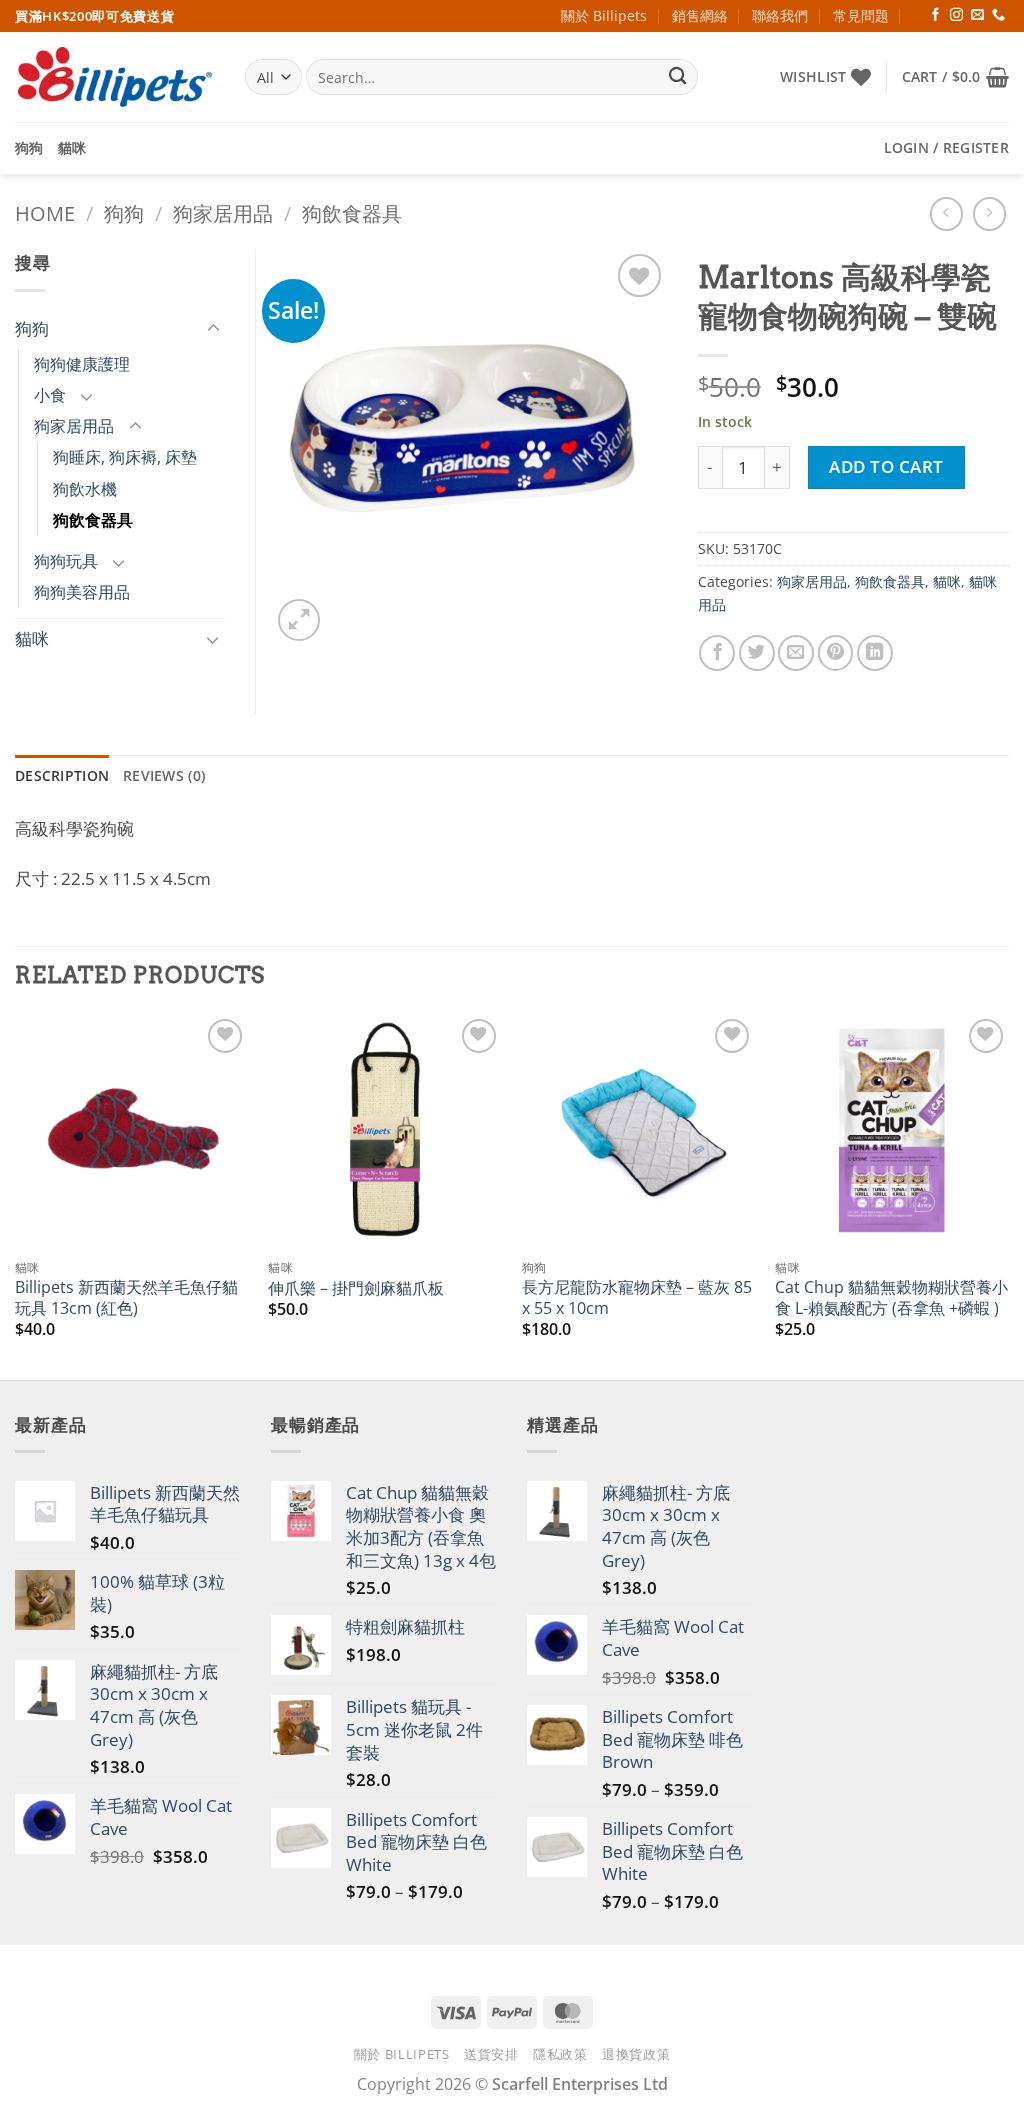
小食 (50, 395)
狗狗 (29, 147)
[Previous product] (990, 214)
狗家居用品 (223, 213)
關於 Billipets (604, 15)
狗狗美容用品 (82, 592)
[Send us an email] (977, 15)
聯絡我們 (780, 15)
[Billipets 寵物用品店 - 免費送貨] (115, 77)
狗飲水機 (85, 489)
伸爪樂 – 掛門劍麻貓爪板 (356, 1288)
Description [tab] (62, 775)
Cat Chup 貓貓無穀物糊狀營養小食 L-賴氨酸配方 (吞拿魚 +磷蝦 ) (891, 1297)
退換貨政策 (636, 2054)
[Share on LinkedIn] (875, 653)
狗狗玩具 (66, 561)
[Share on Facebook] (717, 653)
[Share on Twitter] (757, 653)
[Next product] (947, 214)
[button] (955, 77)
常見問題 (861, 15)
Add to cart (886, 466)
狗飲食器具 (352, 213)
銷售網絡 (700, 15)
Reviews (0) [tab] (164, 775)
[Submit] (677, 77)
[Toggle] (213, 329)
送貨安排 (491, 2054)
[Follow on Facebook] (935, 15)
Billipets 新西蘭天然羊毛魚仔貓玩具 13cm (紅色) (126, 1297)
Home (45, 213)
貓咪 (72, 147)
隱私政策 (560, 2054)
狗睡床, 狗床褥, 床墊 (125, 457)
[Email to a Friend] (796, 653)
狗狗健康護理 (82, 364)
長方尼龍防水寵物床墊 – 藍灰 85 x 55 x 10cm (637, 1297)
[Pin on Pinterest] (836, 653)
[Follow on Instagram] (956, 15)
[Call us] (998, 15)
